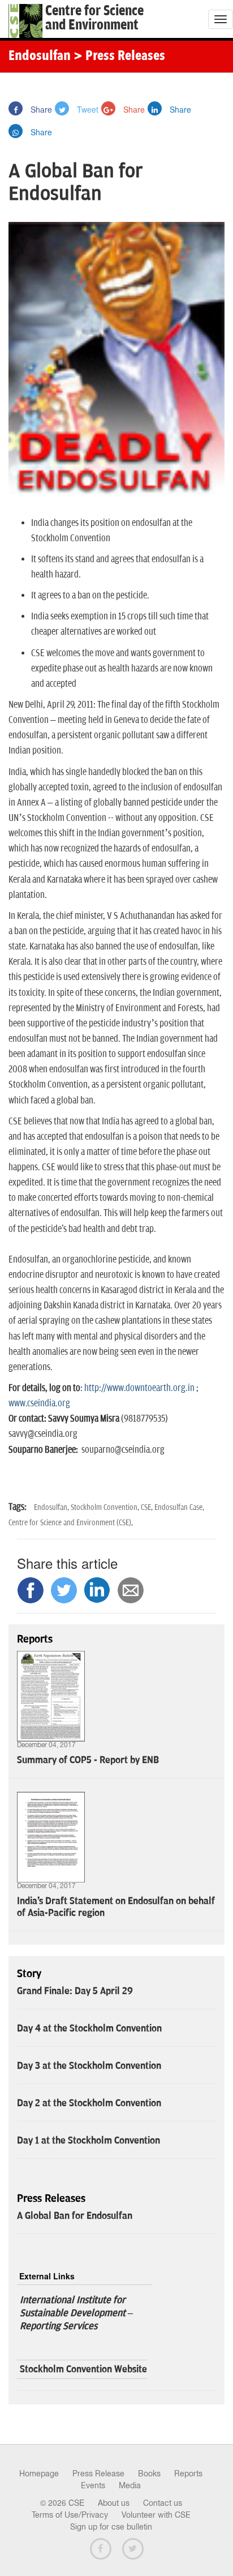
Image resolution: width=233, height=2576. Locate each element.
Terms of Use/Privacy (70, 2515)
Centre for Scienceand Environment (94, 18)
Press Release (98, 2474)
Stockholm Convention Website (83, 2369)
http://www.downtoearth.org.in (139, 1388)
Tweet (87, 109)
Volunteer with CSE (156, 2515)
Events (93, 2485)
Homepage (39, 2474)
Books (149, 2474)
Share (40, 109)
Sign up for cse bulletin (111, 2527)
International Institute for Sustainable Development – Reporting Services (76, 2313)
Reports (188, 2474)
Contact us (163, 2503)
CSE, (148, 1507)
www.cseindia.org (39, 1403)
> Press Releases (119, 57)
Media (130, 2485)
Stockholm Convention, (106, 1507)
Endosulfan (40, 57)
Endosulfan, (52, 1507)
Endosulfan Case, (179, 1507)
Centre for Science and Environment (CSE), (71, 1523)
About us (114, 2503)
